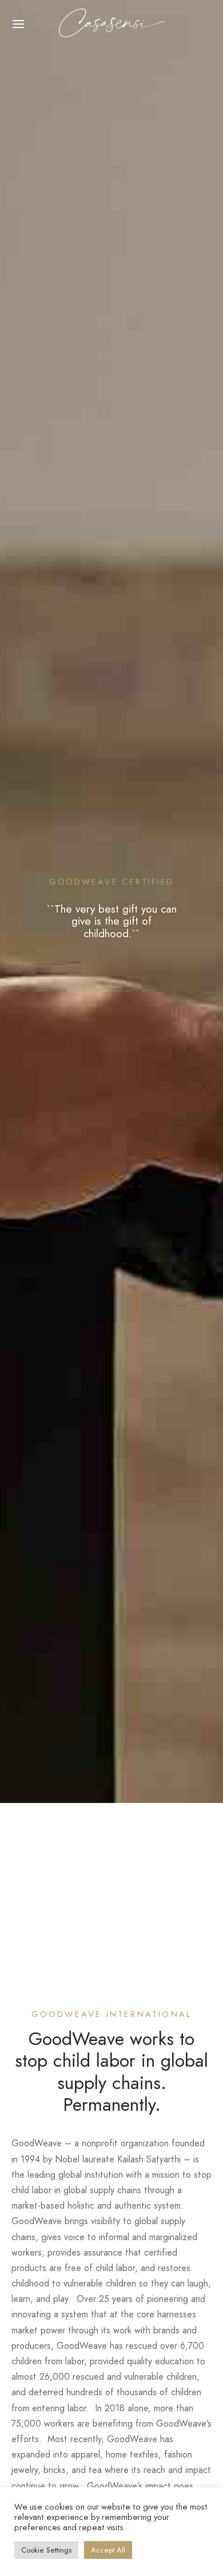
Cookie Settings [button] (46, 2550)
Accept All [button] (108, 2550)
